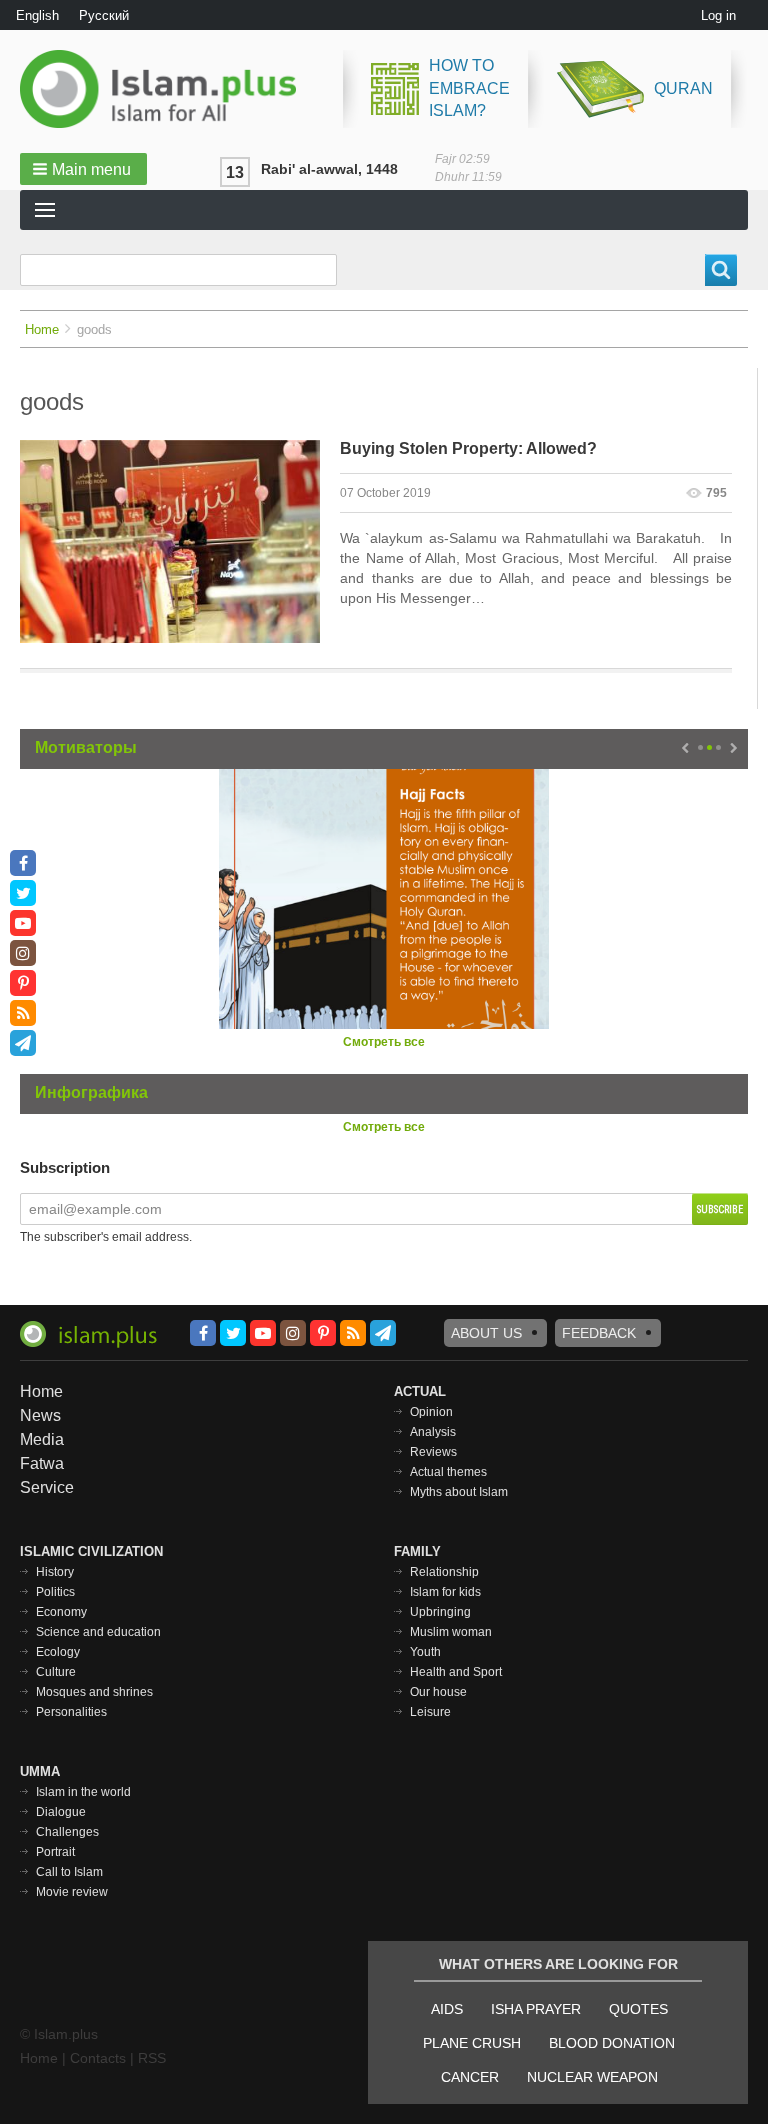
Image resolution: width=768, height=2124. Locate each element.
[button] (83, 169)
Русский (104, 15)
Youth (425, 1652)
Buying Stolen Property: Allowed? (468, 448)
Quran (683, 88)
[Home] (166, 89)
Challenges (67, 1832)
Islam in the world (83, 1792)
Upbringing (440, 1612)
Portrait (55, 1852)
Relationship (444, 1572)
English (37, 15)
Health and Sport (456, 1672)
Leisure (430, 1712)
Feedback (599, 1333)
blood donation (612, 2043)
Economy (61, 1612)
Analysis (433, 1432)
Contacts (98, 2058)
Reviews (433, 1452)
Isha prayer (536, 2009)
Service (47, 1487)
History (55, 1572)
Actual (420, 1391)
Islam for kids (445, 1592)
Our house (438, 1692)
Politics (55, 1592)
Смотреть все (384, 1042)
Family (417, 1551)
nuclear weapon (592, 2077)
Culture (56, 1672)
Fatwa (42, 1463)
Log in (718, 15)
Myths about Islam (459, 1492)
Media (42, 1439)
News (40, 1415)
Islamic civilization (91, 1551)
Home (42, 329)
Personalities (71, 1712)
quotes (638, 2009)
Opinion (431, 1412)
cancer (470, 2077)
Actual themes (448, 1472)
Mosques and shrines (94, 1692)
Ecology (58, 1652)
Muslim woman (451, 1632)
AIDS (447, 2009)
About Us (486, 1333)
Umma (40, 1771)
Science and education (98, 1632)
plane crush (472, 2043)
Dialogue (61, 1812)
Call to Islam (69, 1872)
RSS (152, 2058)
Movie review (72, 1892)
